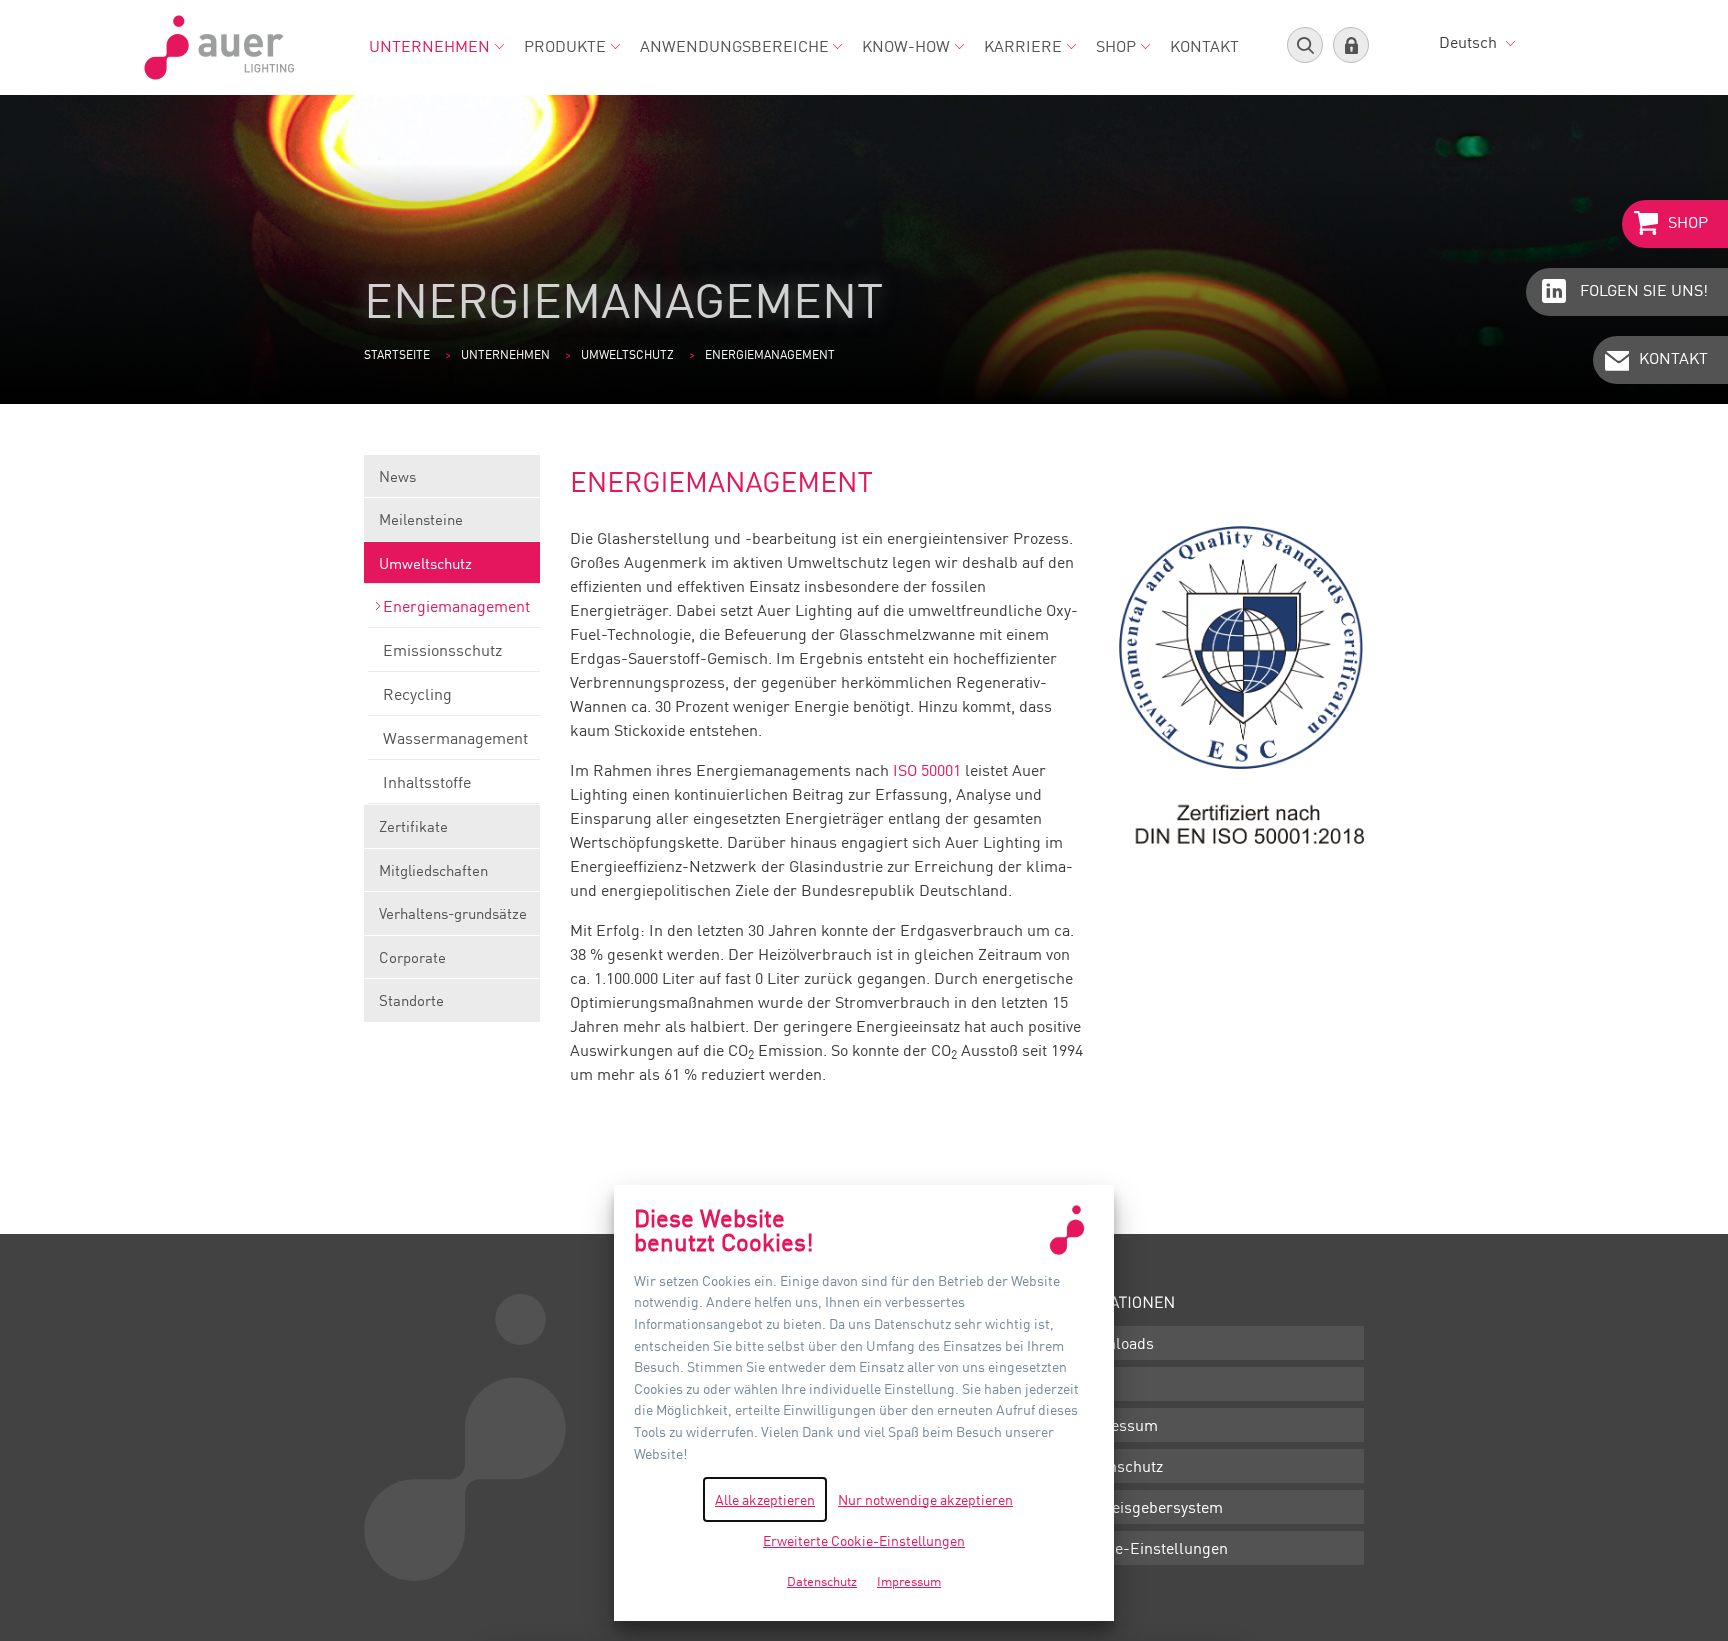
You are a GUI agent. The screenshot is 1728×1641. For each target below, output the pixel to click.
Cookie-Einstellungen (1152, 1548)
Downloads (1115, 1343)
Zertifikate (413, 826)
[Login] (1351, 45)
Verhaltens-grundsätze (453, 913)
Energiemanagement (456, 606)
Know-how (906, 46)
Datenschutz (1119, 1466)
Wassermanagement (455, 738)
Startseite (397, 354)
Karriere (1023, 46)
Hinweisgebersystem (1149, 1507)
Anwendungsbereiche (734, 46)
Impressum (1117, 1425)
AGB (1091, 1384)
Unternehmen (429, 46)
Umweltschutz (627, 354)
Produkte (565, 46)
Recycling (417, 694)
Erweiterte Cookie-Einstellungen (864, 1540)
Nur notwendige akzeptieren (925, 1499)
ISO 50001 (927, 770)
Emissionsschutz (442, 650)
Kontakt (1204, 46)
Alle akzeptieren (765, 1499)
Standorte (411, 1000)
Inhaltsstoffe (427, 782)
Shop (1116, 46)
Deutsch (1470, 42)
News (397, 476)
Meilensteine (421, 519)
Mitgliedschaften (433, 870)
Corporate (412, 957)
